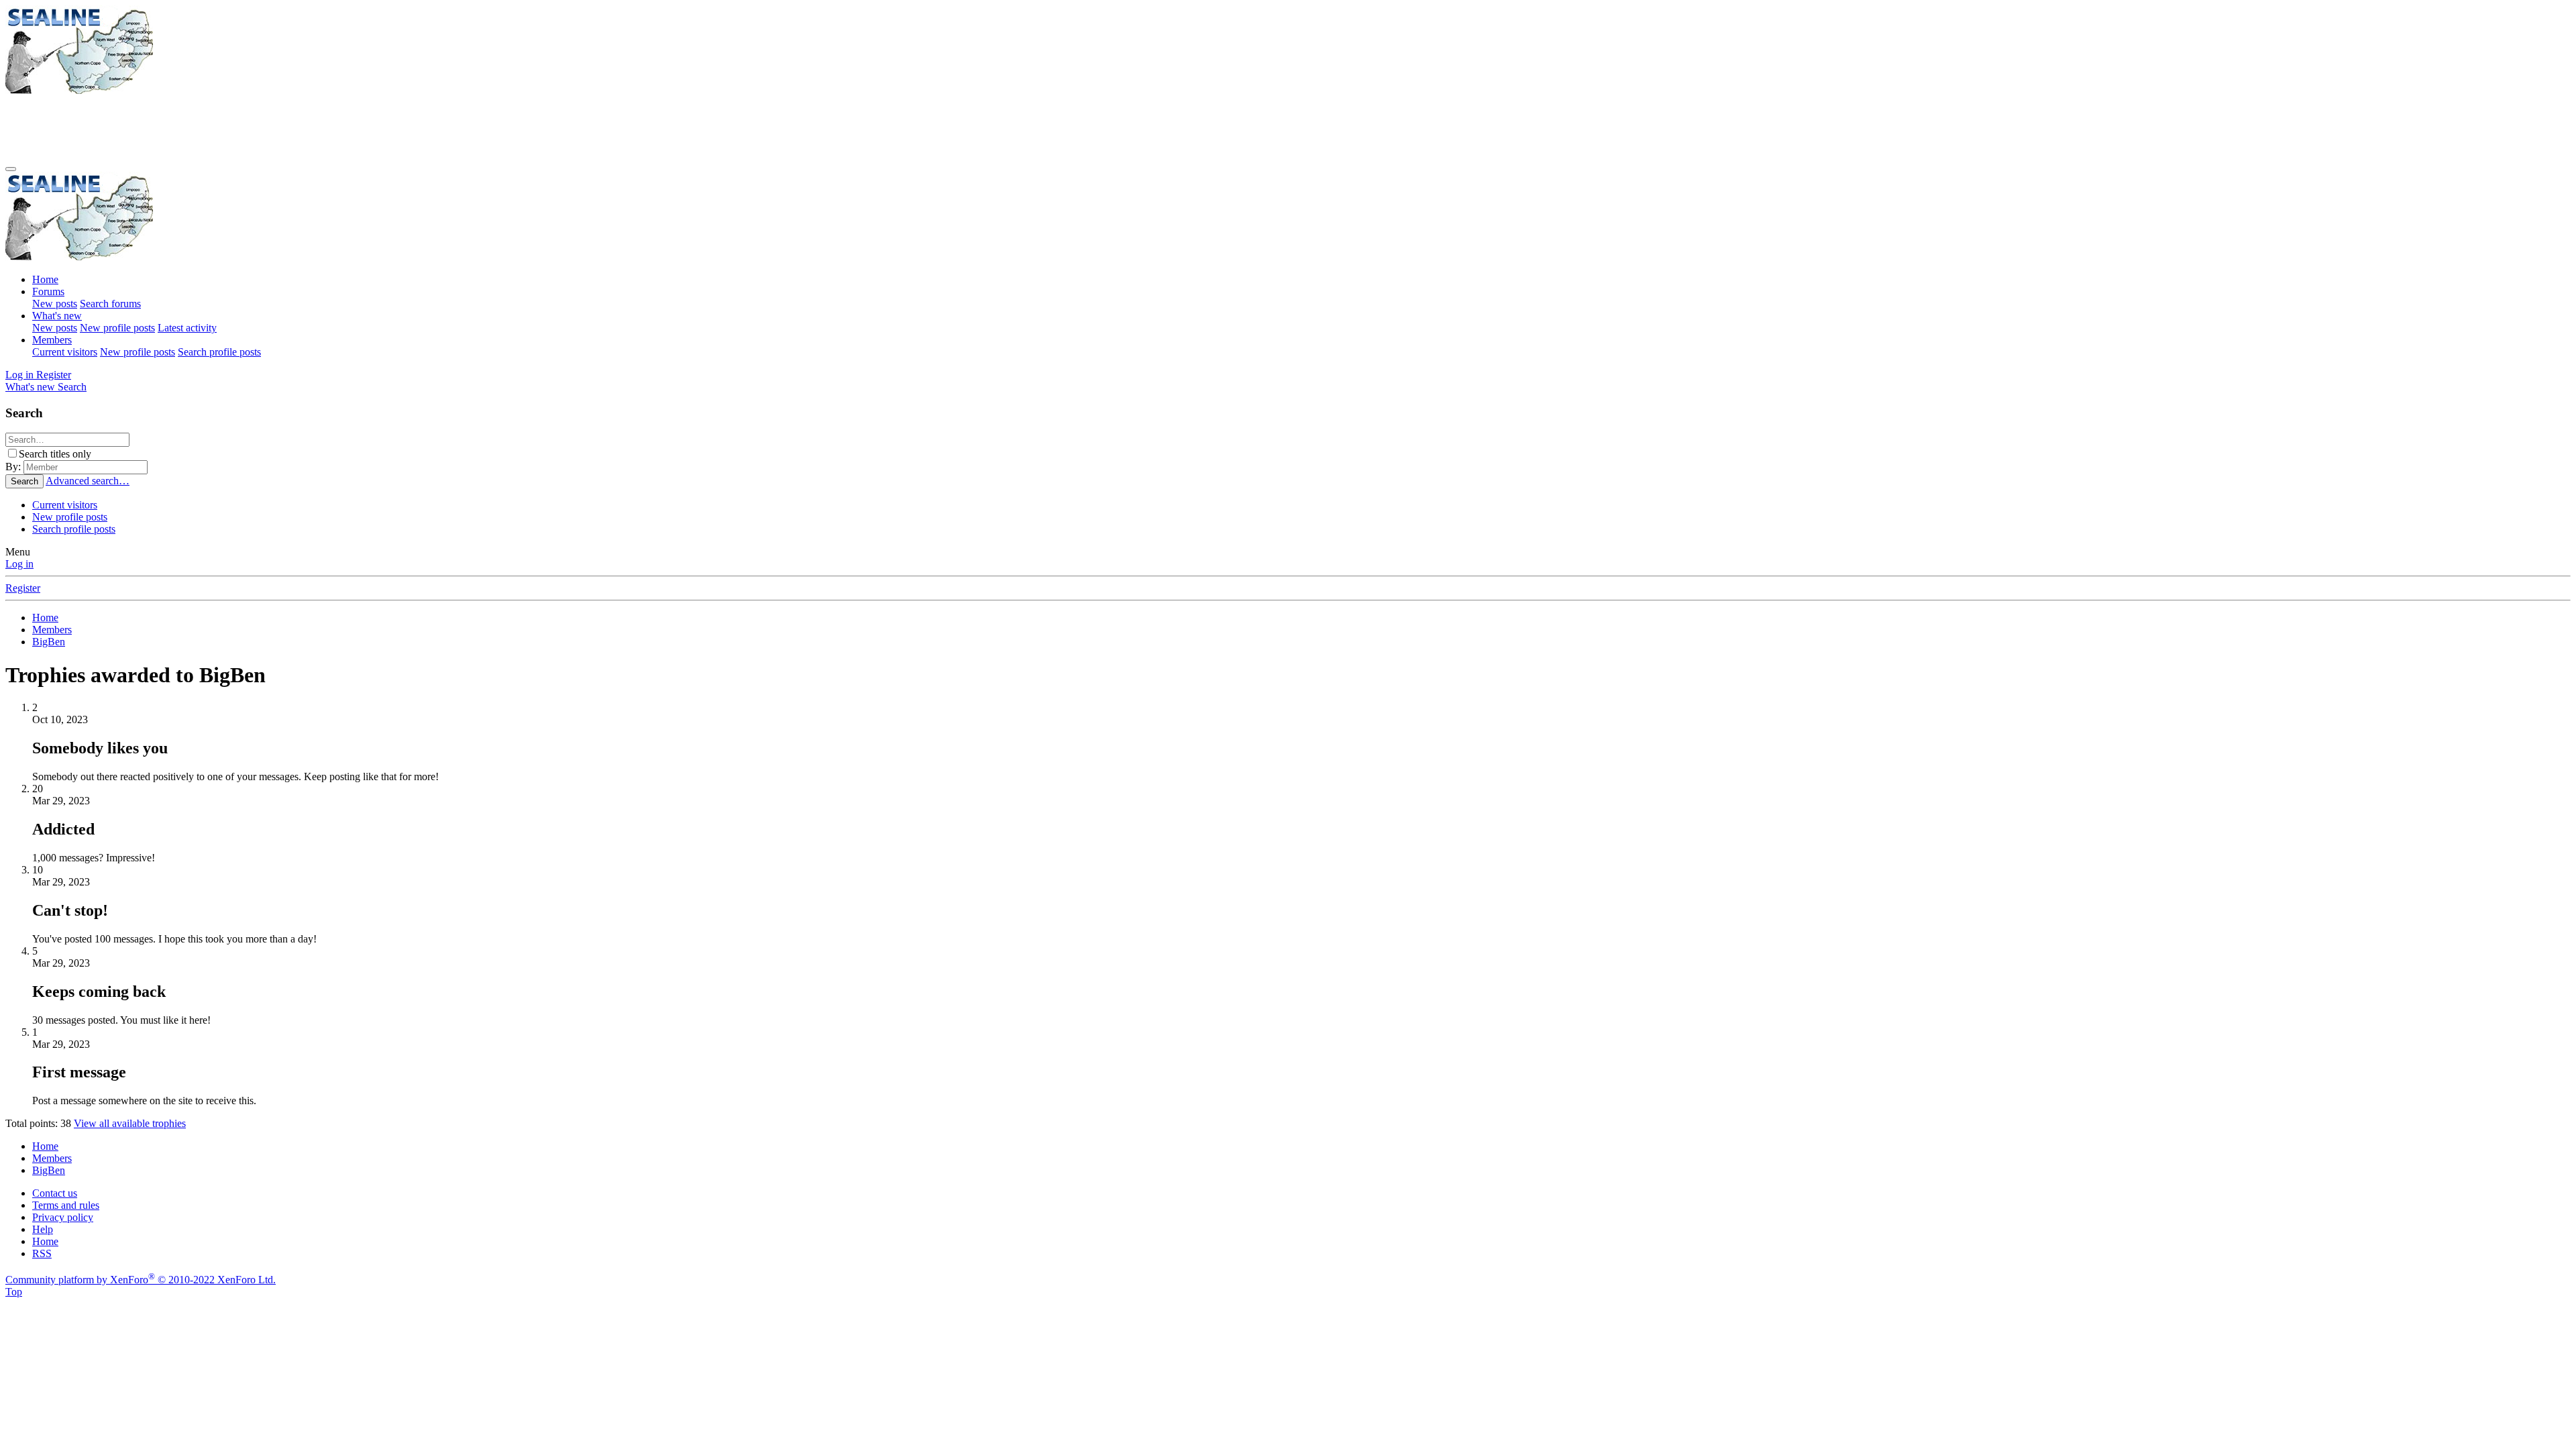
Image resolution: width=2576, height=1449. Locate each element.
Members (52, 340)
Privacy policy (63, 1217)
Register (23, 588)
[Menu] (11, 169)
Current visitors (65, 352)
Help (43, 1229)
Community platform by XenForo (141, 1280)
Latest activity (187, 328)
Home (45, 279)
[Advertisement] (250, 127)
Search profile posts (219, 352)
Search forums (110, 304)
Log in (19, 564)
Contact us (55, 1193)
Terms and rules (66, 1205)
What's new (57, 316)
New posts (55, 304)
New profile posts (117, 328)
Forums (48, 291)
